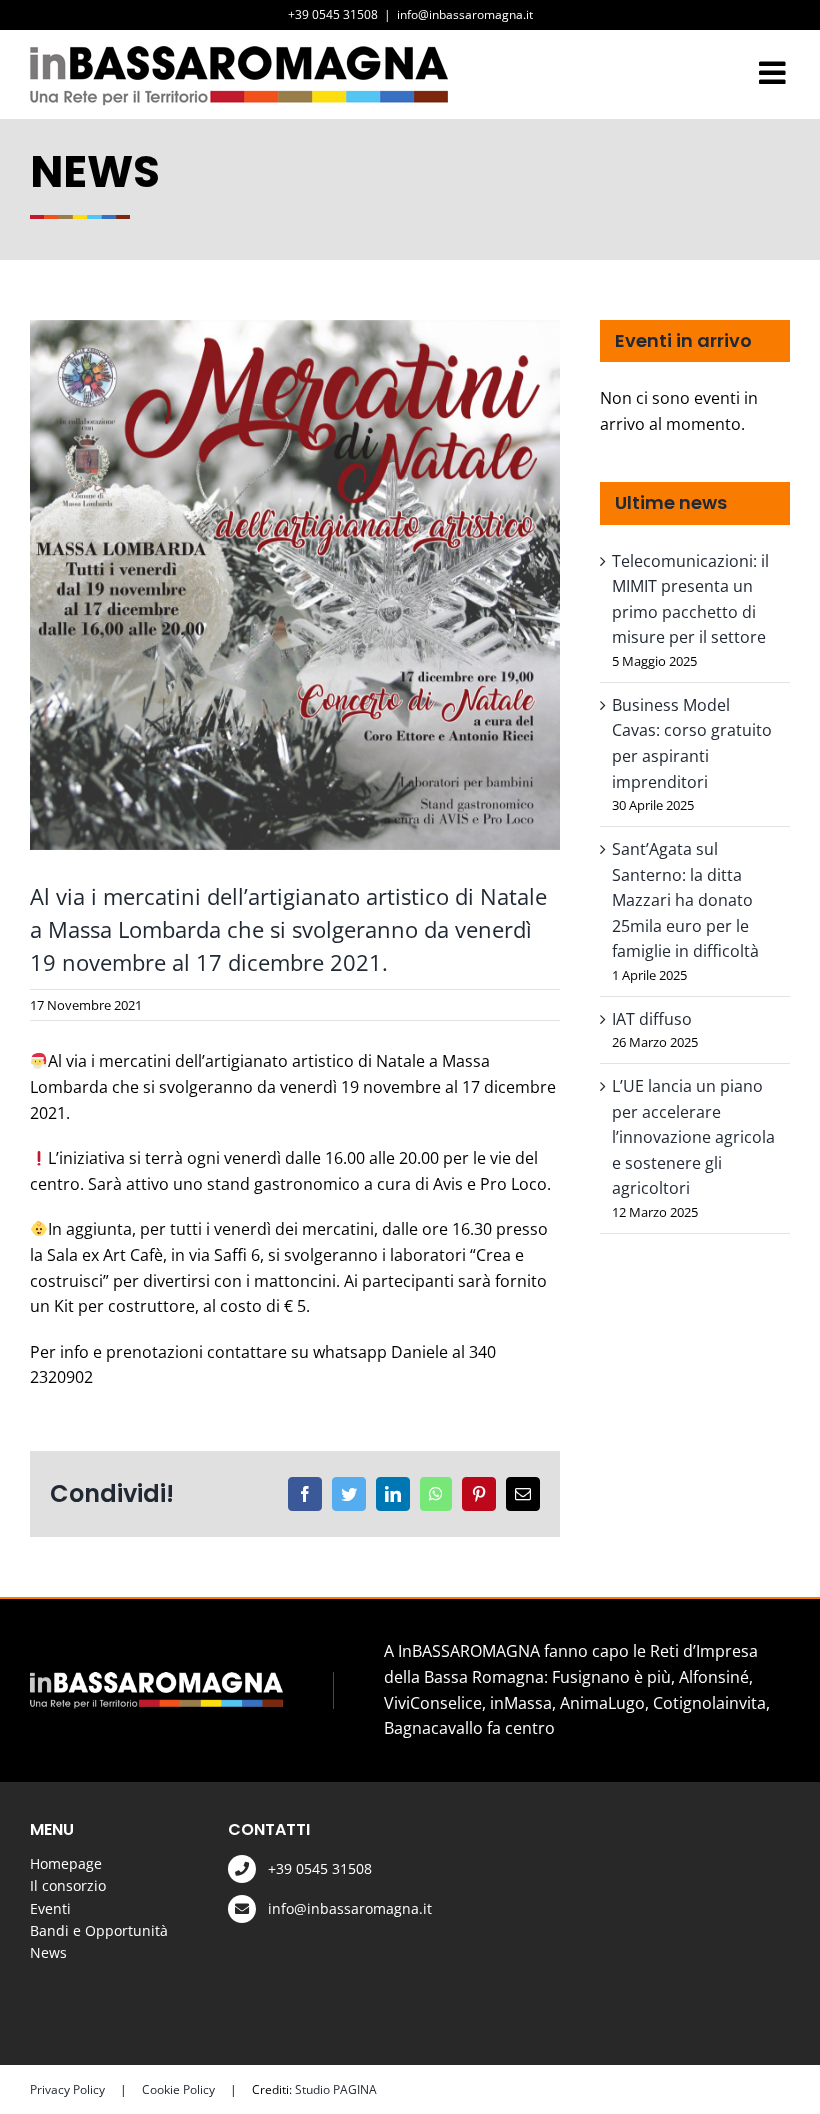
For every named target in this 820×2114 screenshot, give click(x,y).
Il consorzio (68, 1885)
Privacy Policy (67, 2089)
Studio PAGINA (336, 2089)
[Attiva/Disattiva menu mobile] (774, 72)
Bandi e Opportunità (99, 1930)
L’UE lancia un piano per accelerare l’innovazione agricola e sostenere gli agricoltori (693, 1137)
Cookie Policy (178, 2089)
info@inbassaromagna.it (465, 14)
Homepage (66, 1863)
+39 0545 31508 (320, 1868)
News (48, 1952)
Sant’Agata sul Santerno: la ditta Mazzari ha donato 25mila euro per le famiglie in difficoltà (685, 900)
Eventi (50, 1908)
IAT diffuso (652, 1019)
